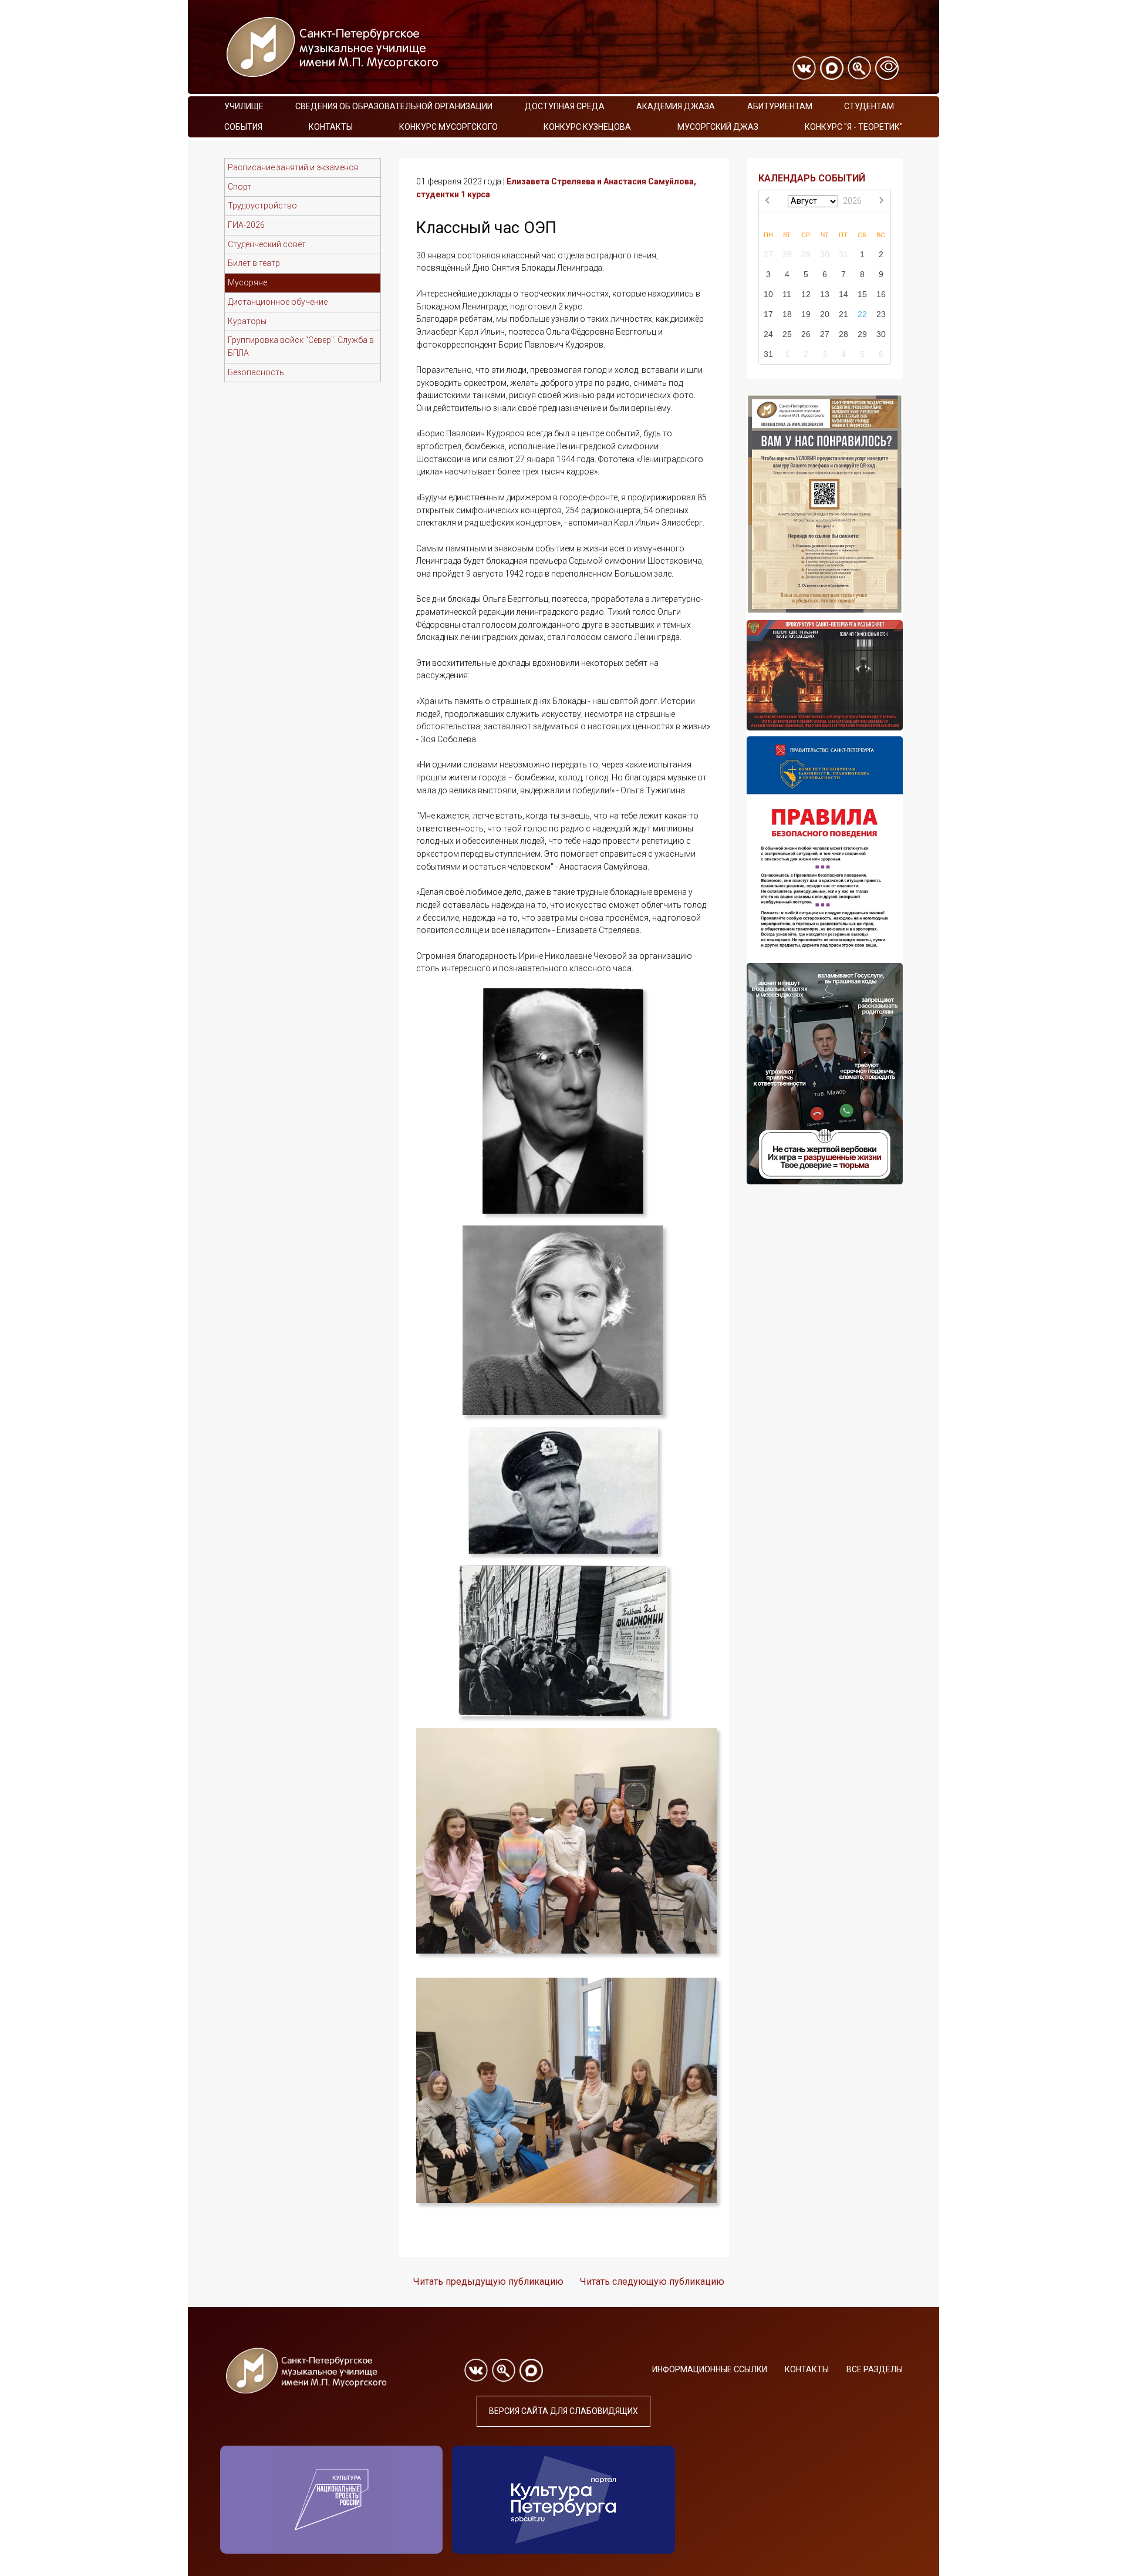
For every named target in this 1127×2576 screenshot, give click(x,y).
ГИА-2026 (246, 225)
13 (825, 294)
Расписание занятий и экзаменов (293, 167)
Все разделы (875, 2369)
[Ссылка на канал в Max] (832, 68)
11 (787, 294)
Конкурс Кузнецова (587, 127)
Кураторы (247, 321)
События (243, 127)
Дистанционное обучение (278, 302)
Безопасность (256, 372)
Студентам (869, 106)
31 (843, 254)
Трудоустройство (262, 206)
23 (881, 314)
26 (806, 334)
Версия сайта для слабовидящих (563, 2411)
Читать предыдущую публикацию (488, 2282)
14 (843, 294)
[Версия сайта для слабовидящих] (887, 68)
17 (768, 314)
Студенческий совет (267, 244)
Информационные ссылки (710, 2369)
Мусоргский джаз (718, 127)
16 (881, 294)
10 (768, 294)
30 (825, 254)
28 (787, 254)
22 (862, 314)
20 (825, 314)
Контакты (331, 127)
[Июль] (768, 201)
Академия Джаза (676, 106)
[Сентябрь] (881, 201)
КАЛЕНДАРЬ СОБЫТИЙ (812, 178)
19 (806, 314)
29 (806, 254)
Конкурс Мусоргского (448, 127)
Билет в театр (254, 263)
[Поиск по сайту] (859, 68)
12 (806, 294)
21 (843, 314)
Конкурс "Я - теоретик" (854, 127)
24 (768, 334)
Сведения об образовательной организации (394, 106)
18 (787, 314)
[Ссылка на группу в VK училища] (804, 68)
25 (787, 334)
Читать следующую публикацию (652, 2282)
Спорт (239, 187)
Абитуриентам (780, 106)
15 (862, 294)
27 (768, 254)
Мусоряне (247, 282)
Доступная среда (565, 106)
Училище (244, 106)
